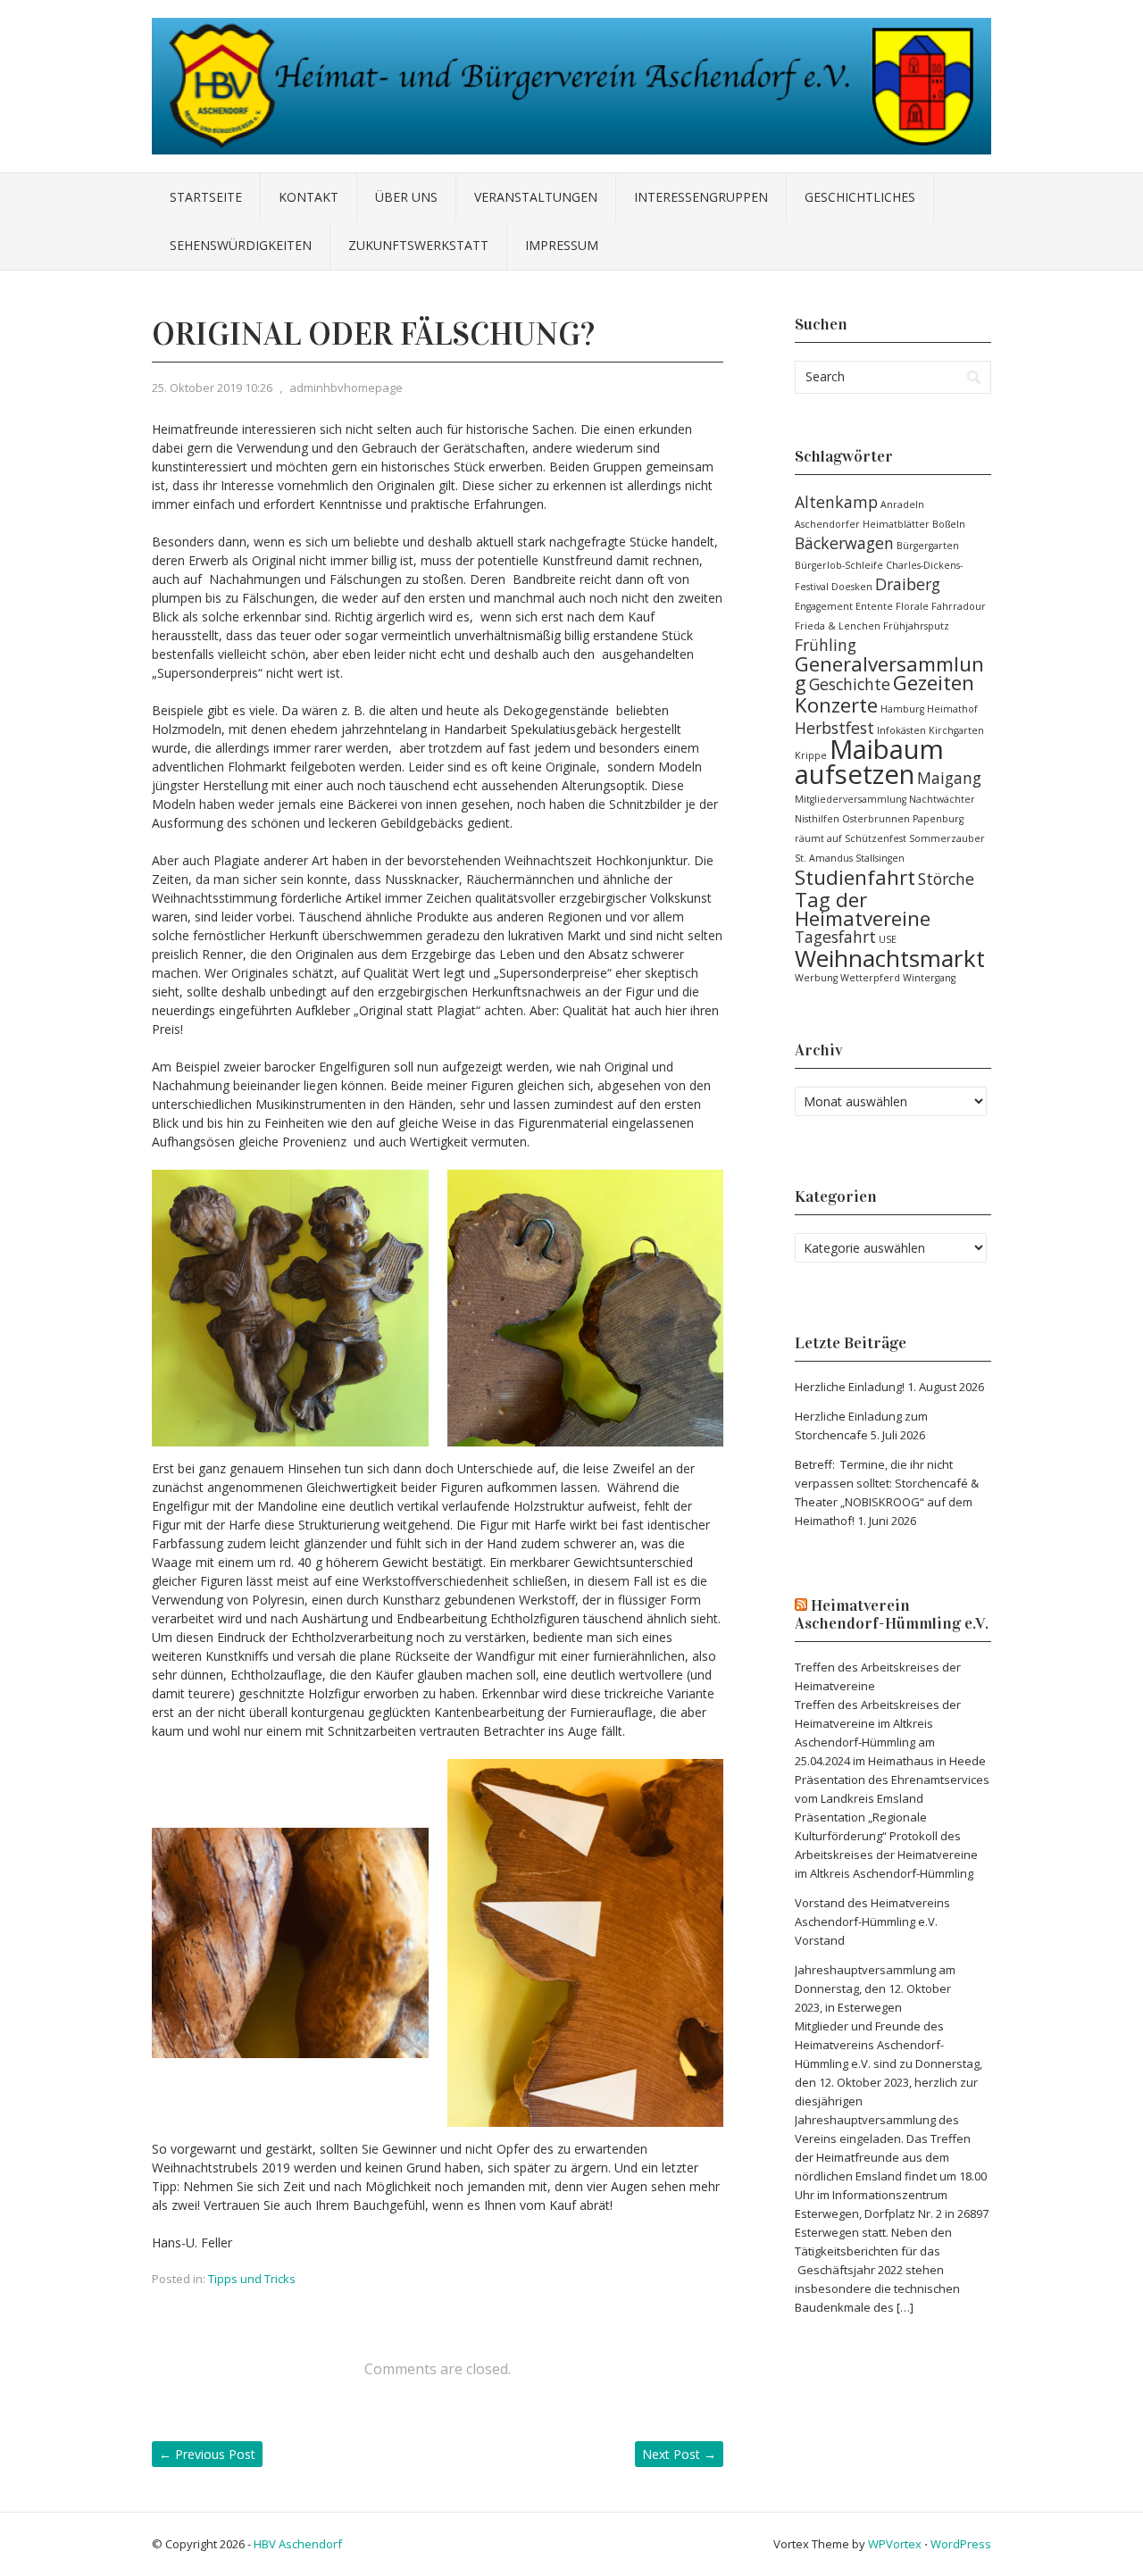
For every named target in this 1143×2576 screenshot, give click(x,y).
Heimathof (952, 709)
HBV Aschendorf (298, 2544)
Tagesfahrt (835, 937)
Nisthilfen (817, 819)
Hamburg (902, 709)
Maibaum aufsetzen (869, 762)
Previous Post (207, 2454)
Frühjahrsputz (916, 626)
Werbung (816, 978)
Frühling (826, 645)
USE (888, 939)
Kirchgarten (956, 730)
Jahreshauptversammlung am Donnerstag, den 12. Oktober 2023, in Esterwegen (875, 1988)
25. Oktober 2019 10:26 (212, 388)
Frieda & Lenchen (838, 626)
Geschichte (850, 684)
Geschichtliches (860, 197)
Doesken (852, 587)
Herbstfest (834, 728)
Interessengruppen (701, 197)
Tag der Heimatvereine (863, 909)
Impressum (562, 245)
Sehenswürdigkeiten (241, 245)
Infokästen (901, 730)
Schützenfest (876, 838)
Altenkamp (836, 502)
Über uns (406, 197)
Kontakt (309, 197)
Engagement (824, 606)
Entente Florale (892, 606)
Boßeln (949, 524)
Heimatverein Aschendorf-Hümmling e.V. (892, 1614)
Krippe (811, 755)
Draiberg (908, 584)
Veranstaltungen (536, 197)
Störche (946, 879)
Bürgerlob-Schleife (839, 565)
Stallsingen (880, 858)
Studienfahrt (855, 877)
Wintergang (929, 978)
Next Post (679, 2454)
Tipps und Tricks (252, 2279)
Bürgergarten (928, 546)
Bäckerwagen (844, 543)
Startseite (206, 197)
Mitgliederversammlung (851, 799)
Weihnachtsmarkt (890, 958)
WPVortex (895, 2544)
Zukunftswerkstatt (418, 245)
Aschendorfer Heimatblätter (862, 524)
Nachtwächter (942, 799)
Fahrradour (959, 606)
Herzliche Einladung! (850, 1387)
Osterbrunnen (876, 819)
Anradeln (902, 504)
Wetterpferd (870, 978)
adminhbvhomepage (346, 388)
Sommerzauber (947, 838)
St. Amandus (824, 858)
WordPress (961, 2544)
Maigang (949, 778)
